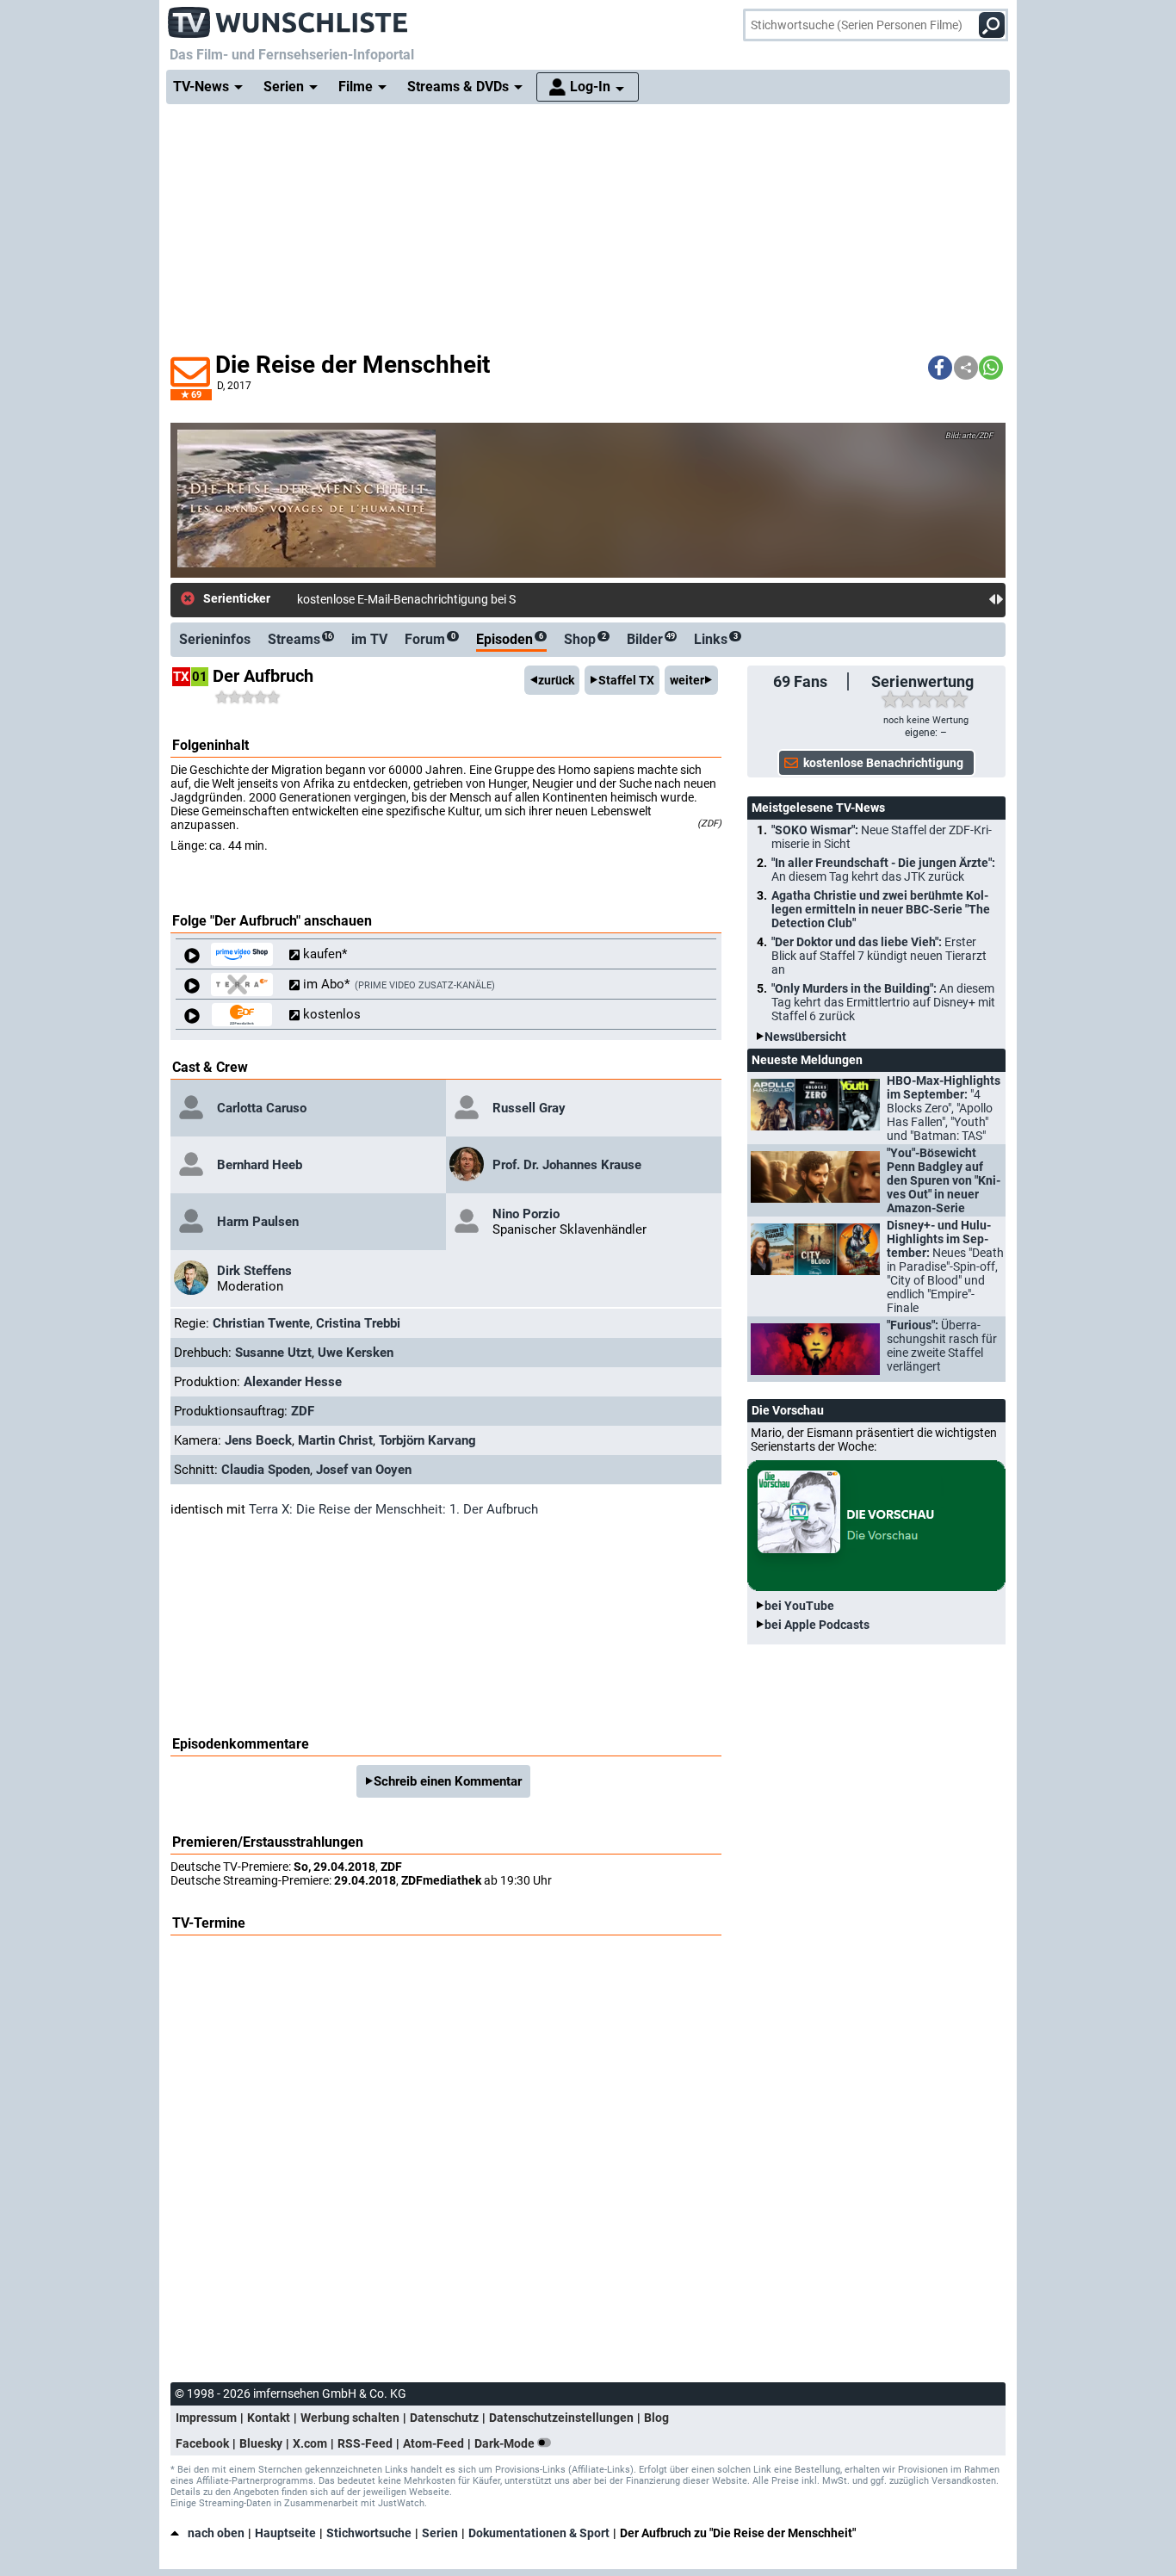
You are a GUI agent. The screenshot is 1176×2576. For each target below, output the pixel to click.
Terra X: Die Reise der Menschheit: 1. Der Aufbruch (393, 1509)
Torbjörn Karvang (427, 1440)
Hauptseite (285, 2533)
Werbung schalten (350, 2418)
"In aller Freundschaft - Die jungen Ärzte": (883, 870)
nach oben (216, 2533)
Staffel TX (626, 680)
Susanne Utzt (273, 1353)
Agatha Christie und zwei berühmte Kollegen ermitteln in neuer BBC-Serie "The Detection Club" (881, 909)
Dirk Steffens (254, 1271)
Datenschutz (444, 2418)
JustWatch (401, 2503)
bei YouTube (799, 1606)
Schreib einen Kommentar (448, 1781)
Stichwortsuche (369, 2533)
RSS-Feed (365, 2443)
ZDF (303, 1411)
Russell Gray (529, 1108)
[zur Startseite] (288, 17)
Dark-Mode (506, 2443)
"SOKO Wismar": (882, 837)
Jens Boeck (258, 1440)
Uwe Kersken (356, 1353)
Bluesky (261, 2443)
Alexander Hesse (293, 1382)
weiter (687, 680)
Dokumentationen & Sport (539, 2533)
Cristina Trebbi (358, 1323)
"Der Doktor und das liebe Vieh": (879, 956)
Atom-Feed (433, 2443)
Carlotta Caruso (262, 1108)
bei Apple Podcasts (817, 1625)
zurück (556, 680)
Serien (440, 2533)
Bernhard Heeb (260, 1165)
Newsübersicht (805, 1037)
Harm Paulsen (258, 1222)
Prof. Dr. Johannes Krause (567, 1165)
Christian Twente (261, 1323)
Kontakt (269, 2418)
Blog (656, 2418)
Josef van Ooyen (364, 1470)
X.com (310, 2443)
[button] (940, 368)
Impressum (206, 2418)
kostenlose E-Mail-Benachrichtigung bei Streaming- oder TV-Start (469, 599)
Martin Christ (335, 1440)
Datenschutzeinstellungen (561, 2418)
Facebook (202, 2443)
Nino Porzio (526, 1214)
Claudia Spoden (266, 1470)
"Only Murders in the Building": (883, 1002)
